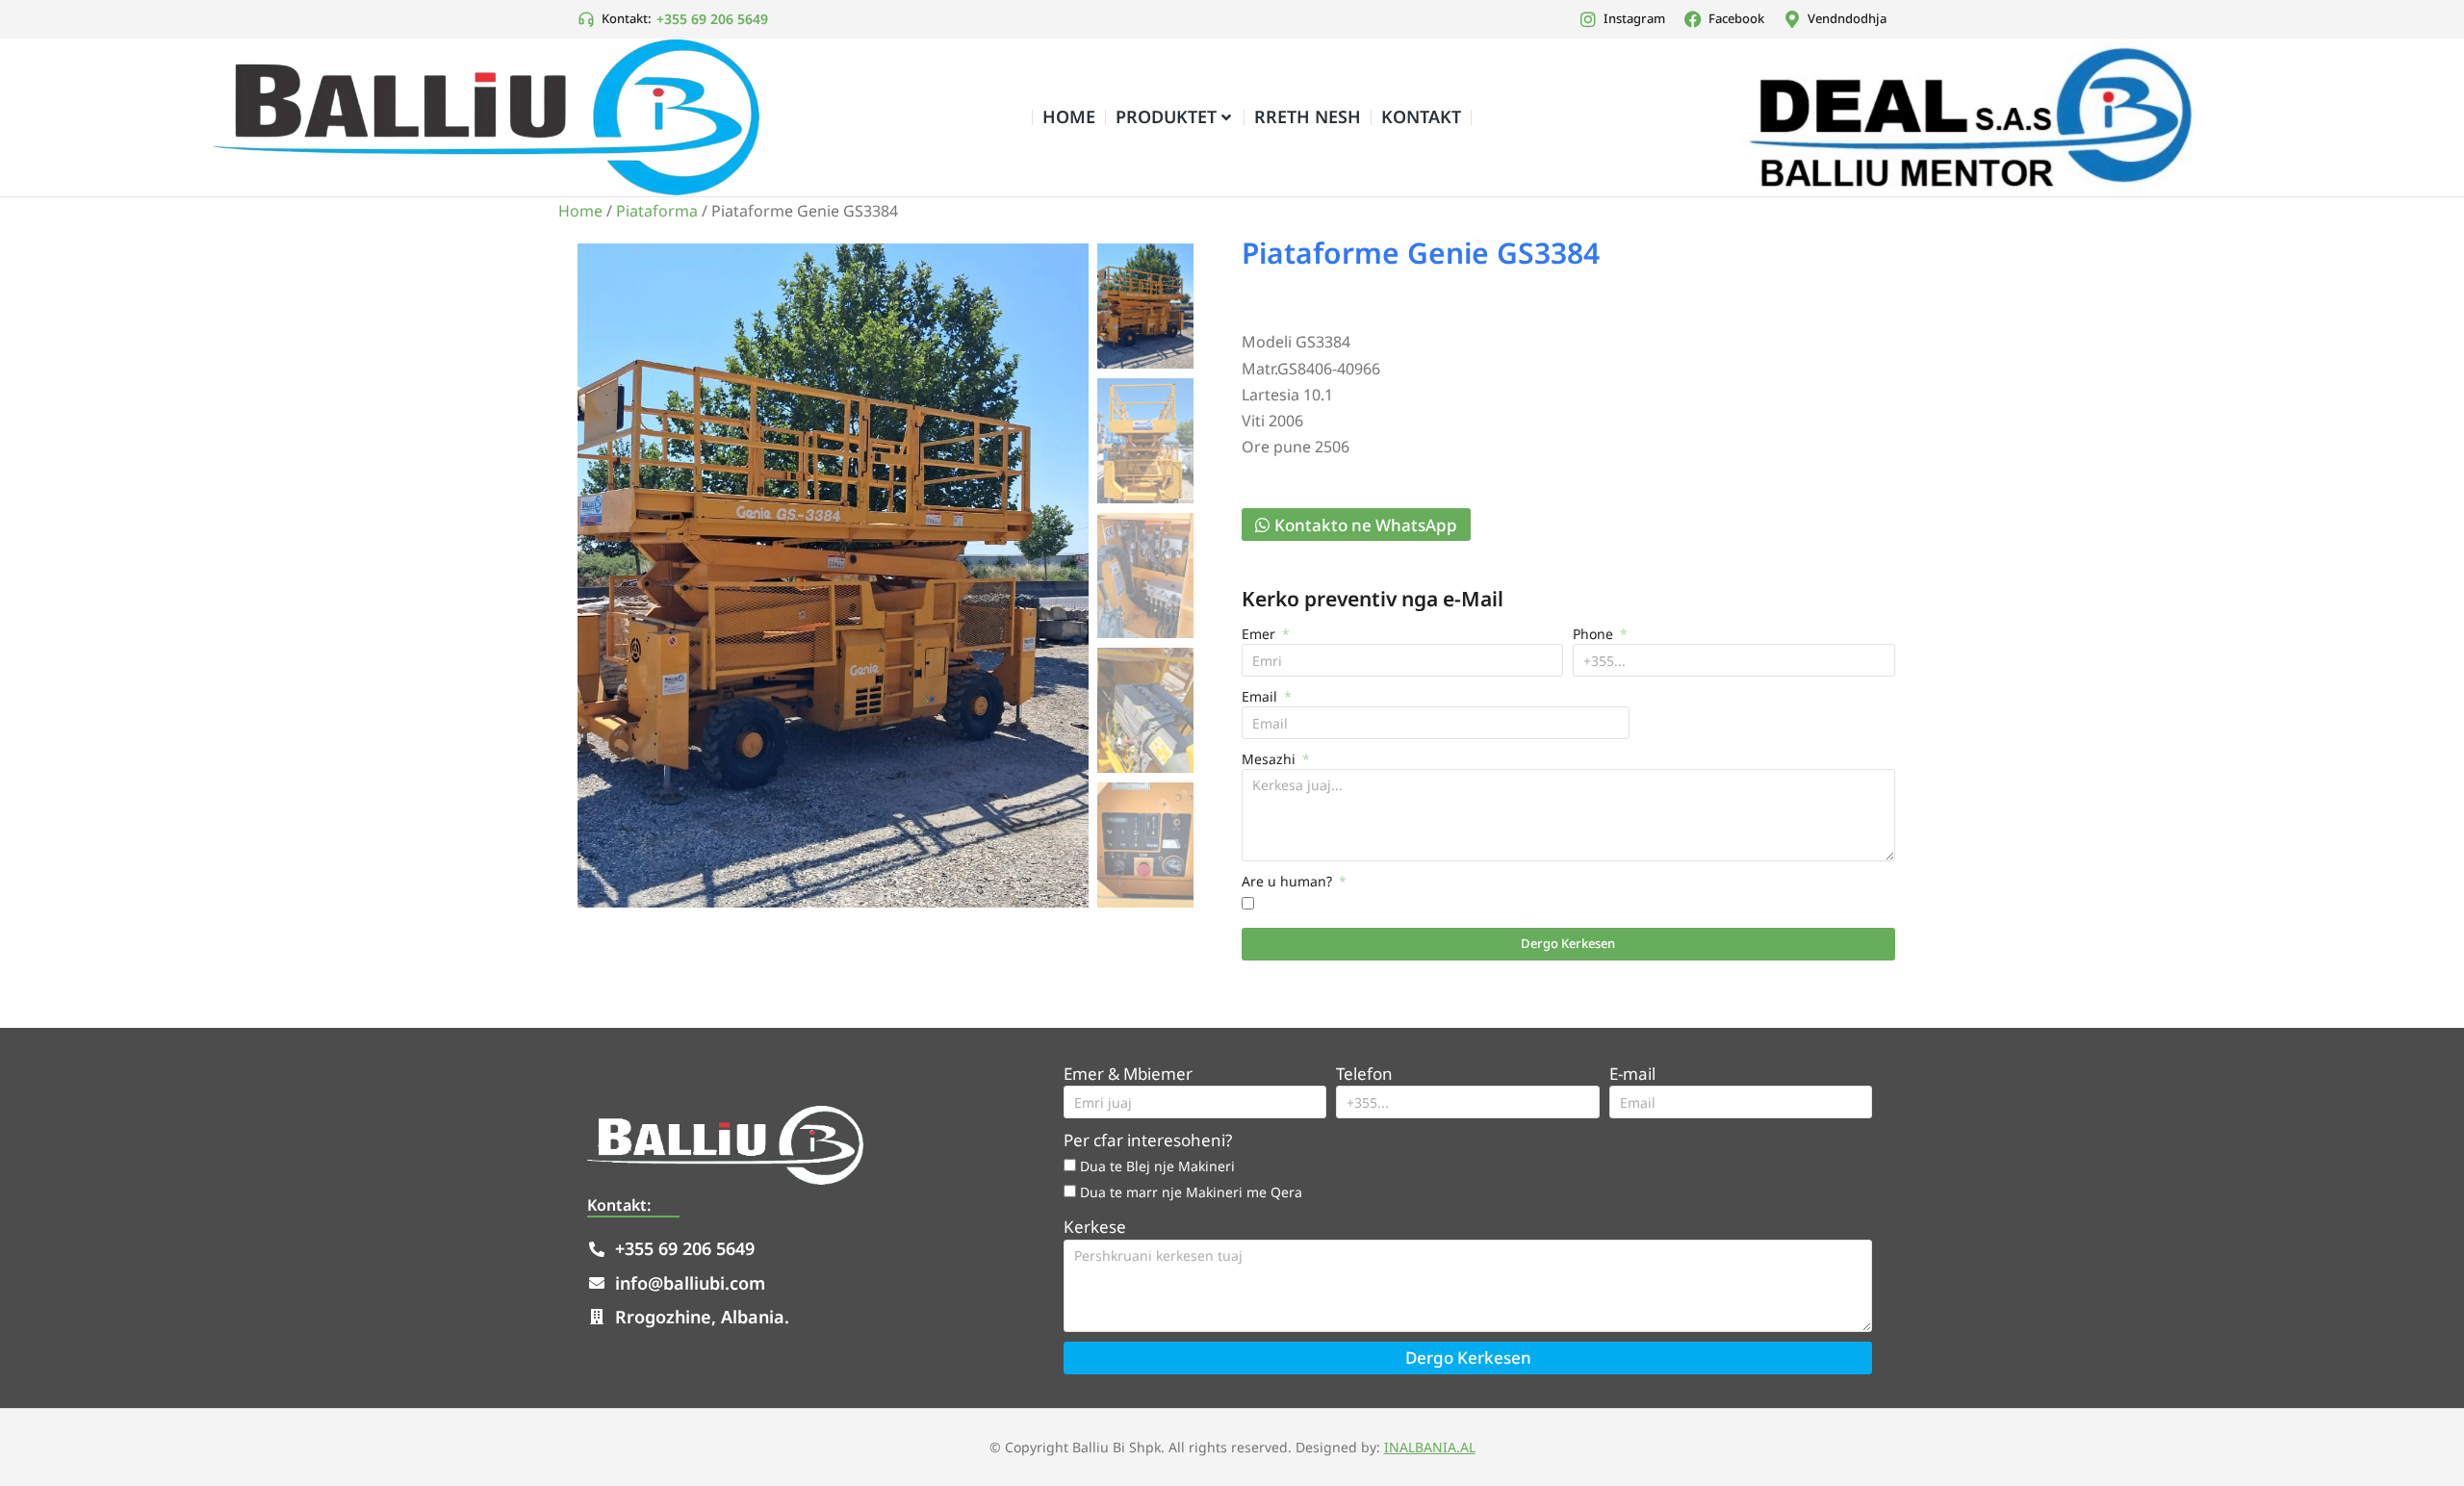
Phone (1595, 634)
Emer (1260, 634)
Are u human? (1289, 881)
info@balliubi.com (690, 1283)
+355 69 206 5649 (712, 19)
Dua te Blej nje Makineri (1157, 1166)
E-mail (1632, 1074)
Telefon (1364, 1074)
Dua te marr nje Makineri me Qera (1191, 1192)
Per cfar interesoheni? (1148, 1140)
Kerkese (1095, 1227)
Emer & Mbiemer (1128, 1074)
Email (1261, 696)
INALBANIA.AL (1430, 1447)
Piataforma (657, 211)
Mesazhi (1270, 759)
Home (580, 211)
